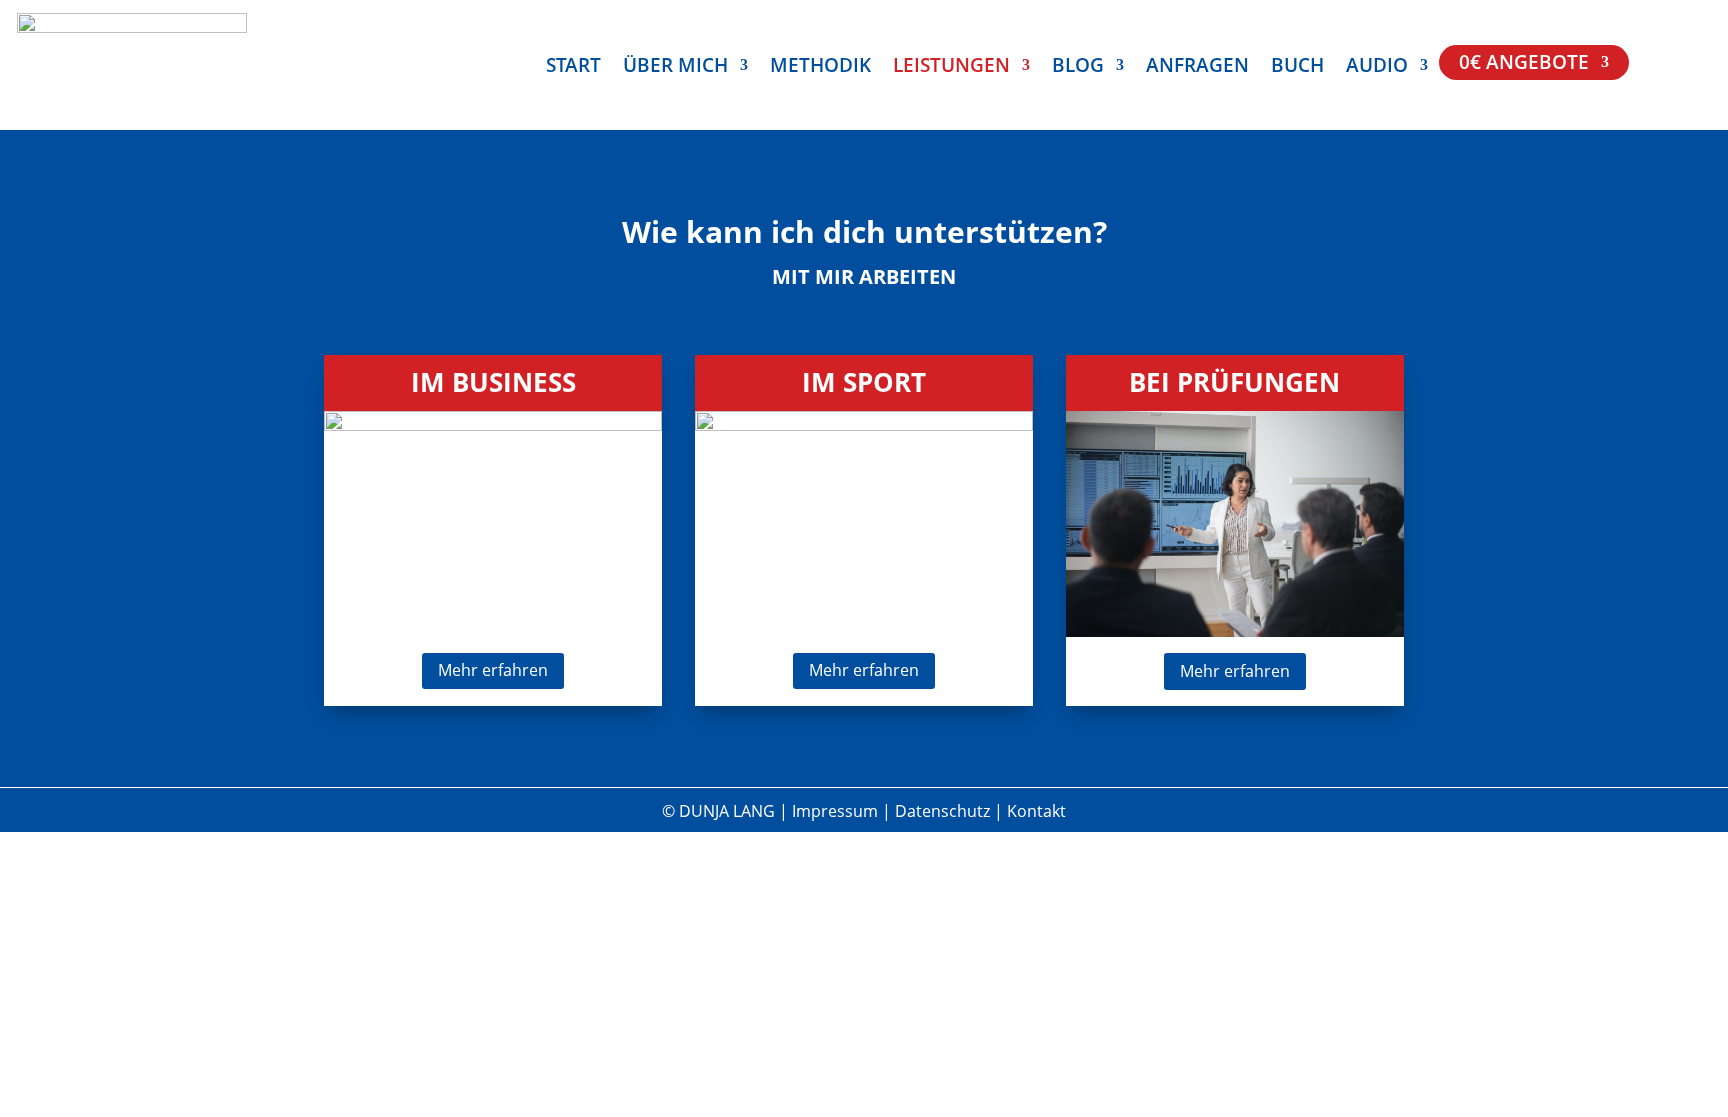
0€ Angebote (1524, 65)
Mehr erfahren (493, 670)
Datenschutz (944, 811)
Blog (1078, 68)
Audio (1377, 68)
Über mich (675, 68)
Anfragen (1197, 68)
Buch (1297, 68)
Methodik (820, 68)
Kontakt (1036, 811)
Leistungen (951, 68)
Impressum (837, 811)
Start (573, 68)
